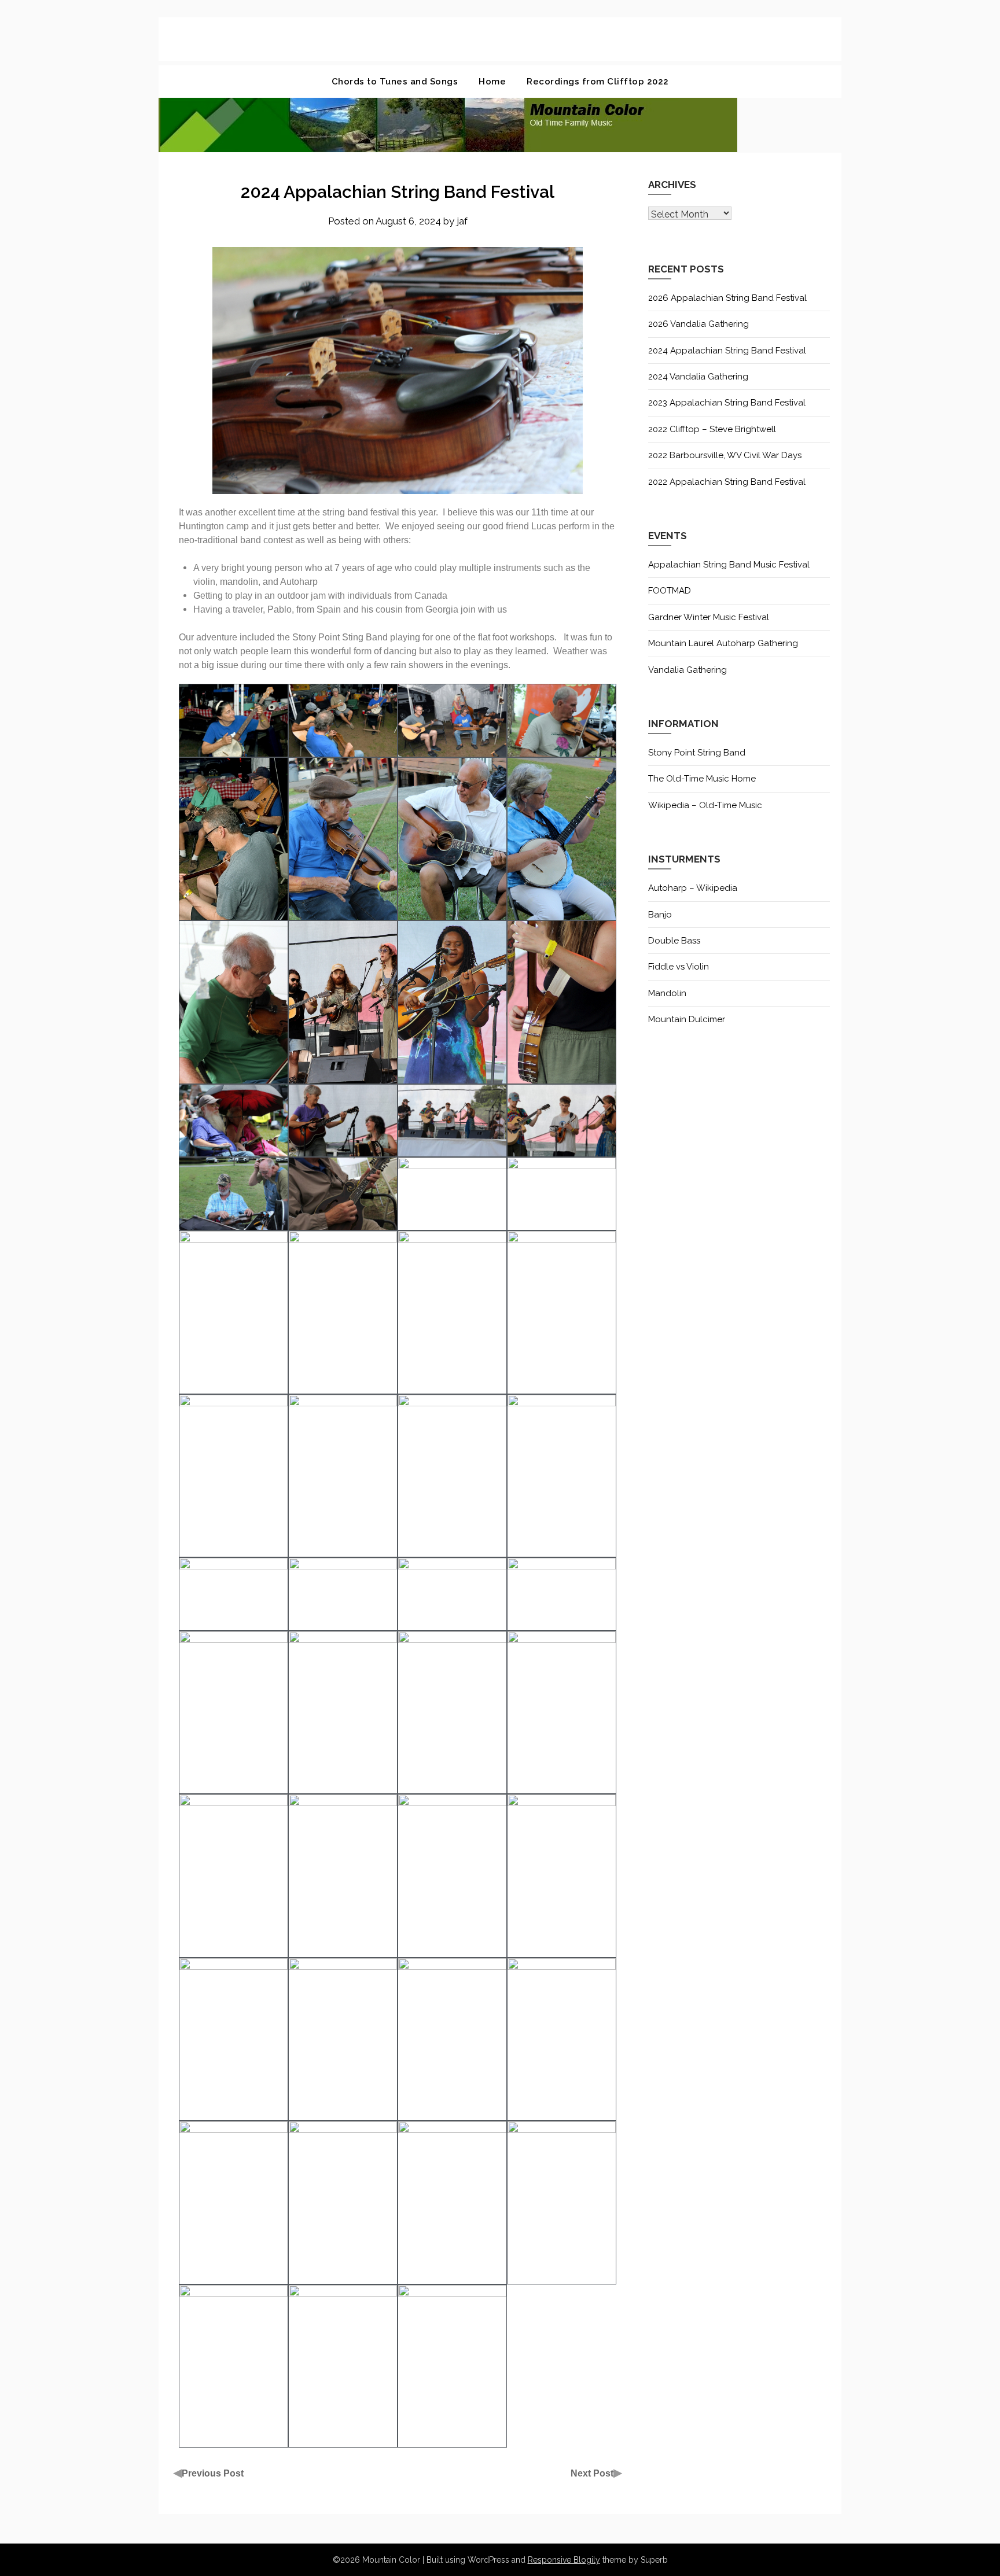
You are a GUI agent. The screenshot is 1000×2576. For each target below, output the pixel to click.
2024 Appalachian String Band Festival (727, 351)
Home (492, 82)
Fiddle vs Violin (679, 967)
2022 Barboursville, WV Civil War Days (725, 455)
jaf (462, 221)
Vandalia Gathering (687, 670)
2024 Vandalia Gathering (698, 377)
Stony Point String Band (697, 753)
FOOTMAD (670, 591)
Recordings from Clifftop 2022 (598, 82)
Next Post (592, 2473)
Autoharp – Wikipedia (693, 888)
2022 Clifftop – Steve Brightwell (712, 429)
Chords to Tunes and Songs (395, 82)
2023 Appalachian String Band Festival (727, 403)
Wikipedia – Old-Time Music (705, 805)
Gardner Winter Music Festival (709, 617)
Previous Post (213, 2473)
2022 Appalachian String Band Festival (727, 482)
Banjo (660, 915)
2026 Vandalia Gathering (698, 324)
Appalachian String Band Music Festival (729, 565)
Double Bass (674, 941)
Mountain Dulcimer (687, 1019)
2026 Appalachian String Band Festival (727, 298)
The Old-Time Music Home (702, 779)
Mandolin (667, 993)
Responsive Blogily (564, 2560)
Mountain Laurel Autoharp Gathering (723, 643)
